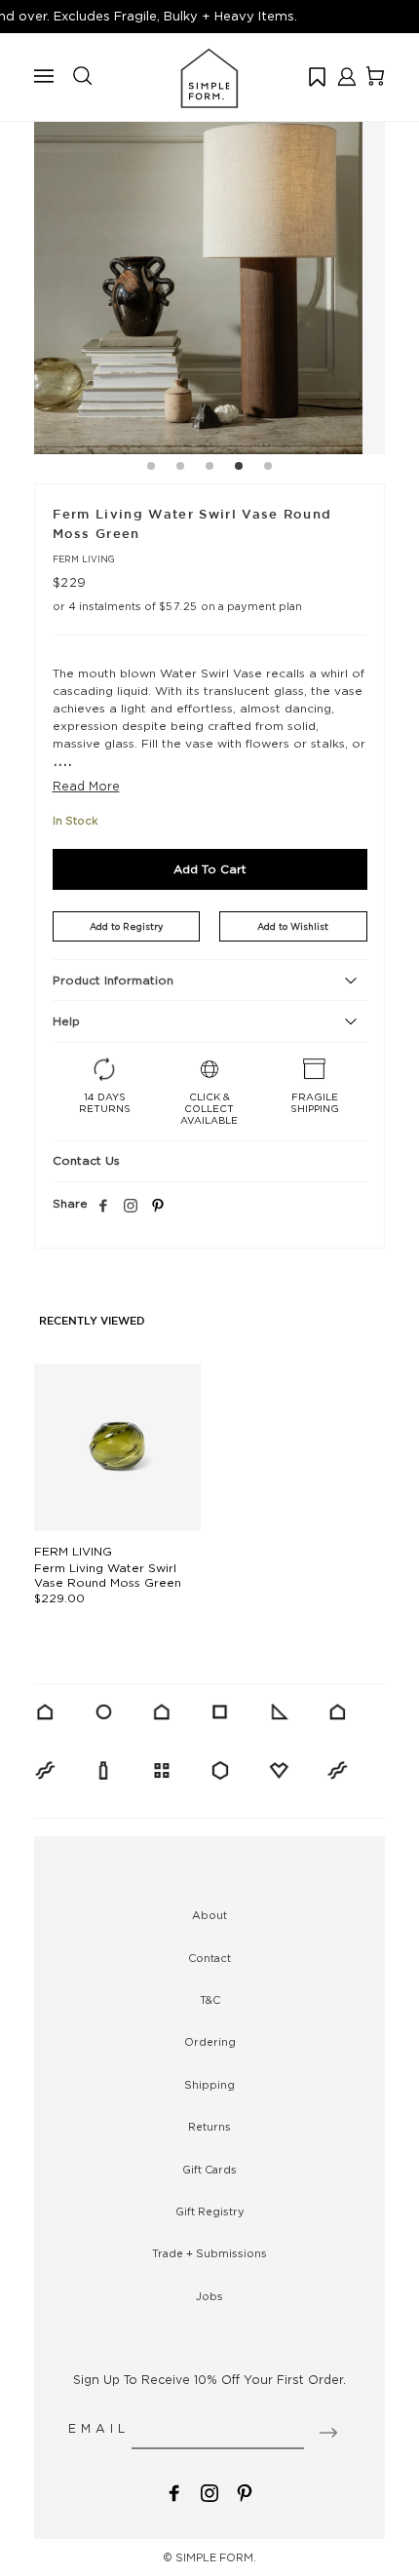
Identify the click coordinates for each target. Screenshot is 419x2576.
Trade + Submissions (209, 2253)
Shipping (209, 2085)
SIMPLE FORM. (216, 2557)
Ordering (210, 2042)
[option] (209, 279)
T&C (210, 2000)
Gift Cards (209, 2170)
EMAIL (99, 2428)
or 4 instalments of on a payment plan (177, 606)
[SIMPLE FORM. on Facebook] (174, 2492)
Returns (209, 2127)
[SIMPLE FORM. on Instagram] (131, 1207)
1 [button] (151, 469)
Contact (209, 1958)
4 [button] (239, 469)
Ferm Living (84, 559)
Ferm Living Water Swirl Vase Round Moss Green (108, 1575)
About (209, 1915)
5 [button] (268, 469)
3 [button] (209, 469)
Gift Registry (210, 2211)
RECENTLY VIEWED (92, 1322)
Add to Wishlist (293, 926)
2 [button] (180, 469)
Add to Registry (126, 926)
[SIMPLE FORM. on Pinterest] (245, 2492)
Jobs (209, 2296)
